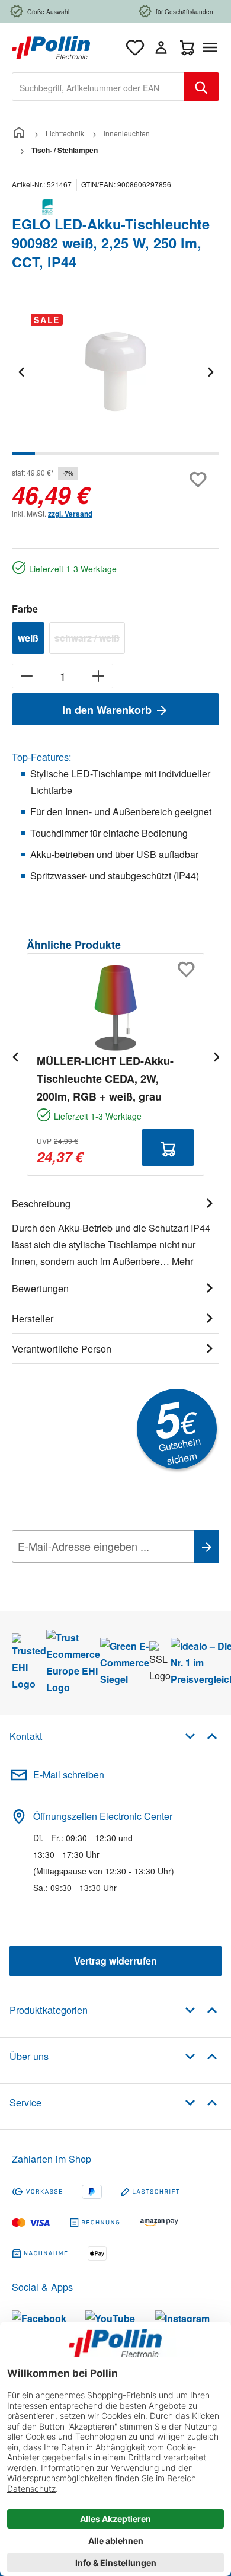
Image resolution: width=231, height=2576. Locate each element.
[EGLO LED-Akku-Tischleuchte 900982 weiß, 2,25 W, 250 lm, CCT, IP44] (115, 372)
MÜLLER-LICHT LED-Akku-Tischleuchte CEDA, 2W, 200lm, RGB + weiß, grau (105, 1079)
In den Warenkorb (108, 710)
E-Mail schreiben (69, 1775)
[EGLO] (115, 207)
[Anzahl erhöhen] (99, 676)
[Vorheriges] (21, 372)
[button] (201, 1735)
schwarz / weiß (90, 640)
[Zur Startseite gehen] (51, 46)
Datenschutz (88, 1573)
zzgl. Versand (70, 514)
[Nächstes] (210, 372)
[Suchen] (201, 87)
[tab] (115, 1230)
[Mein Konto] (161, 47)
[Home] (19, 133)
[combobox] (98, 87)
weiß (28, 638)
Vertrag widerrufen (115, 1961)
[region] (115, 380)
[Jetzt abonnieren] (207, 1546)
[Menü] (212, 47)
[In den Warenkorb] (168, 1147)
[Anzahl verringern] (26, 676)
